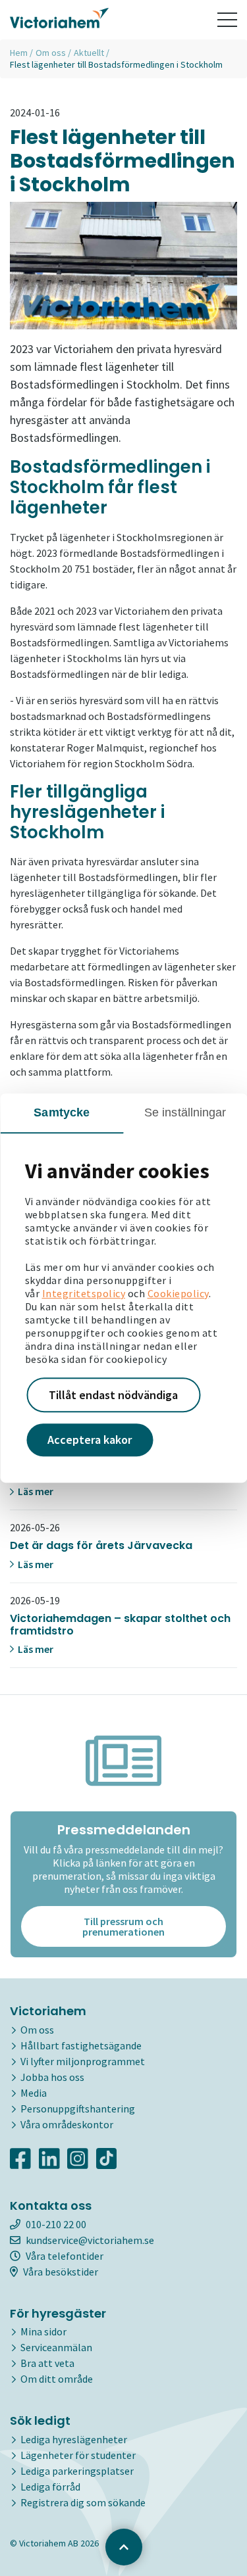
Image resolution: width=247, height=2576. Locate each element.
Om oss (51, 53)
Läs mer (35, 1491)
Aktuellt (89, 53)
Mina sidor (43, 2331)
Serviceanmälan (56, 2347)
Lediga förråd (50, 2487)
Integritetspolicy (84, 1293)
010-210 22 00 (56, 2224)
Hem (19, 53)
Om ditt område (57, 2379)
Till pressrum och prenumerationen (123, 1926)
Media (34, 2093)
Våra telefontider (65, 2256)
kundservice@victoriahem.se (90, 2240)
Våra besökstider (61, 2272)
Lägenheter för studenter (78, 2455)
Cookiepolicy (178, 1293)
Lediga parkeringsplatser (77, 2471)
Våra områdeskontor (67, 2124)
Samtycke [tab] (62, 1112)
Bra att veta (47, 2363)
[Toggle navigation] (227, 20)
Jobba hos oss (52, 2077)
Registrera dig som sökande (83, 2502)
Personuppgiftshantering (78, 2109)
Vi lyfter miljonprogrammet (83, 2061)
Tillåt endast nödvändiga (113, 1395)
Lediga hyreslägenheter (74, 2439)
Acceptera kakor (90, 1440)
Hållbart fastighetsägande (81, 2045)
